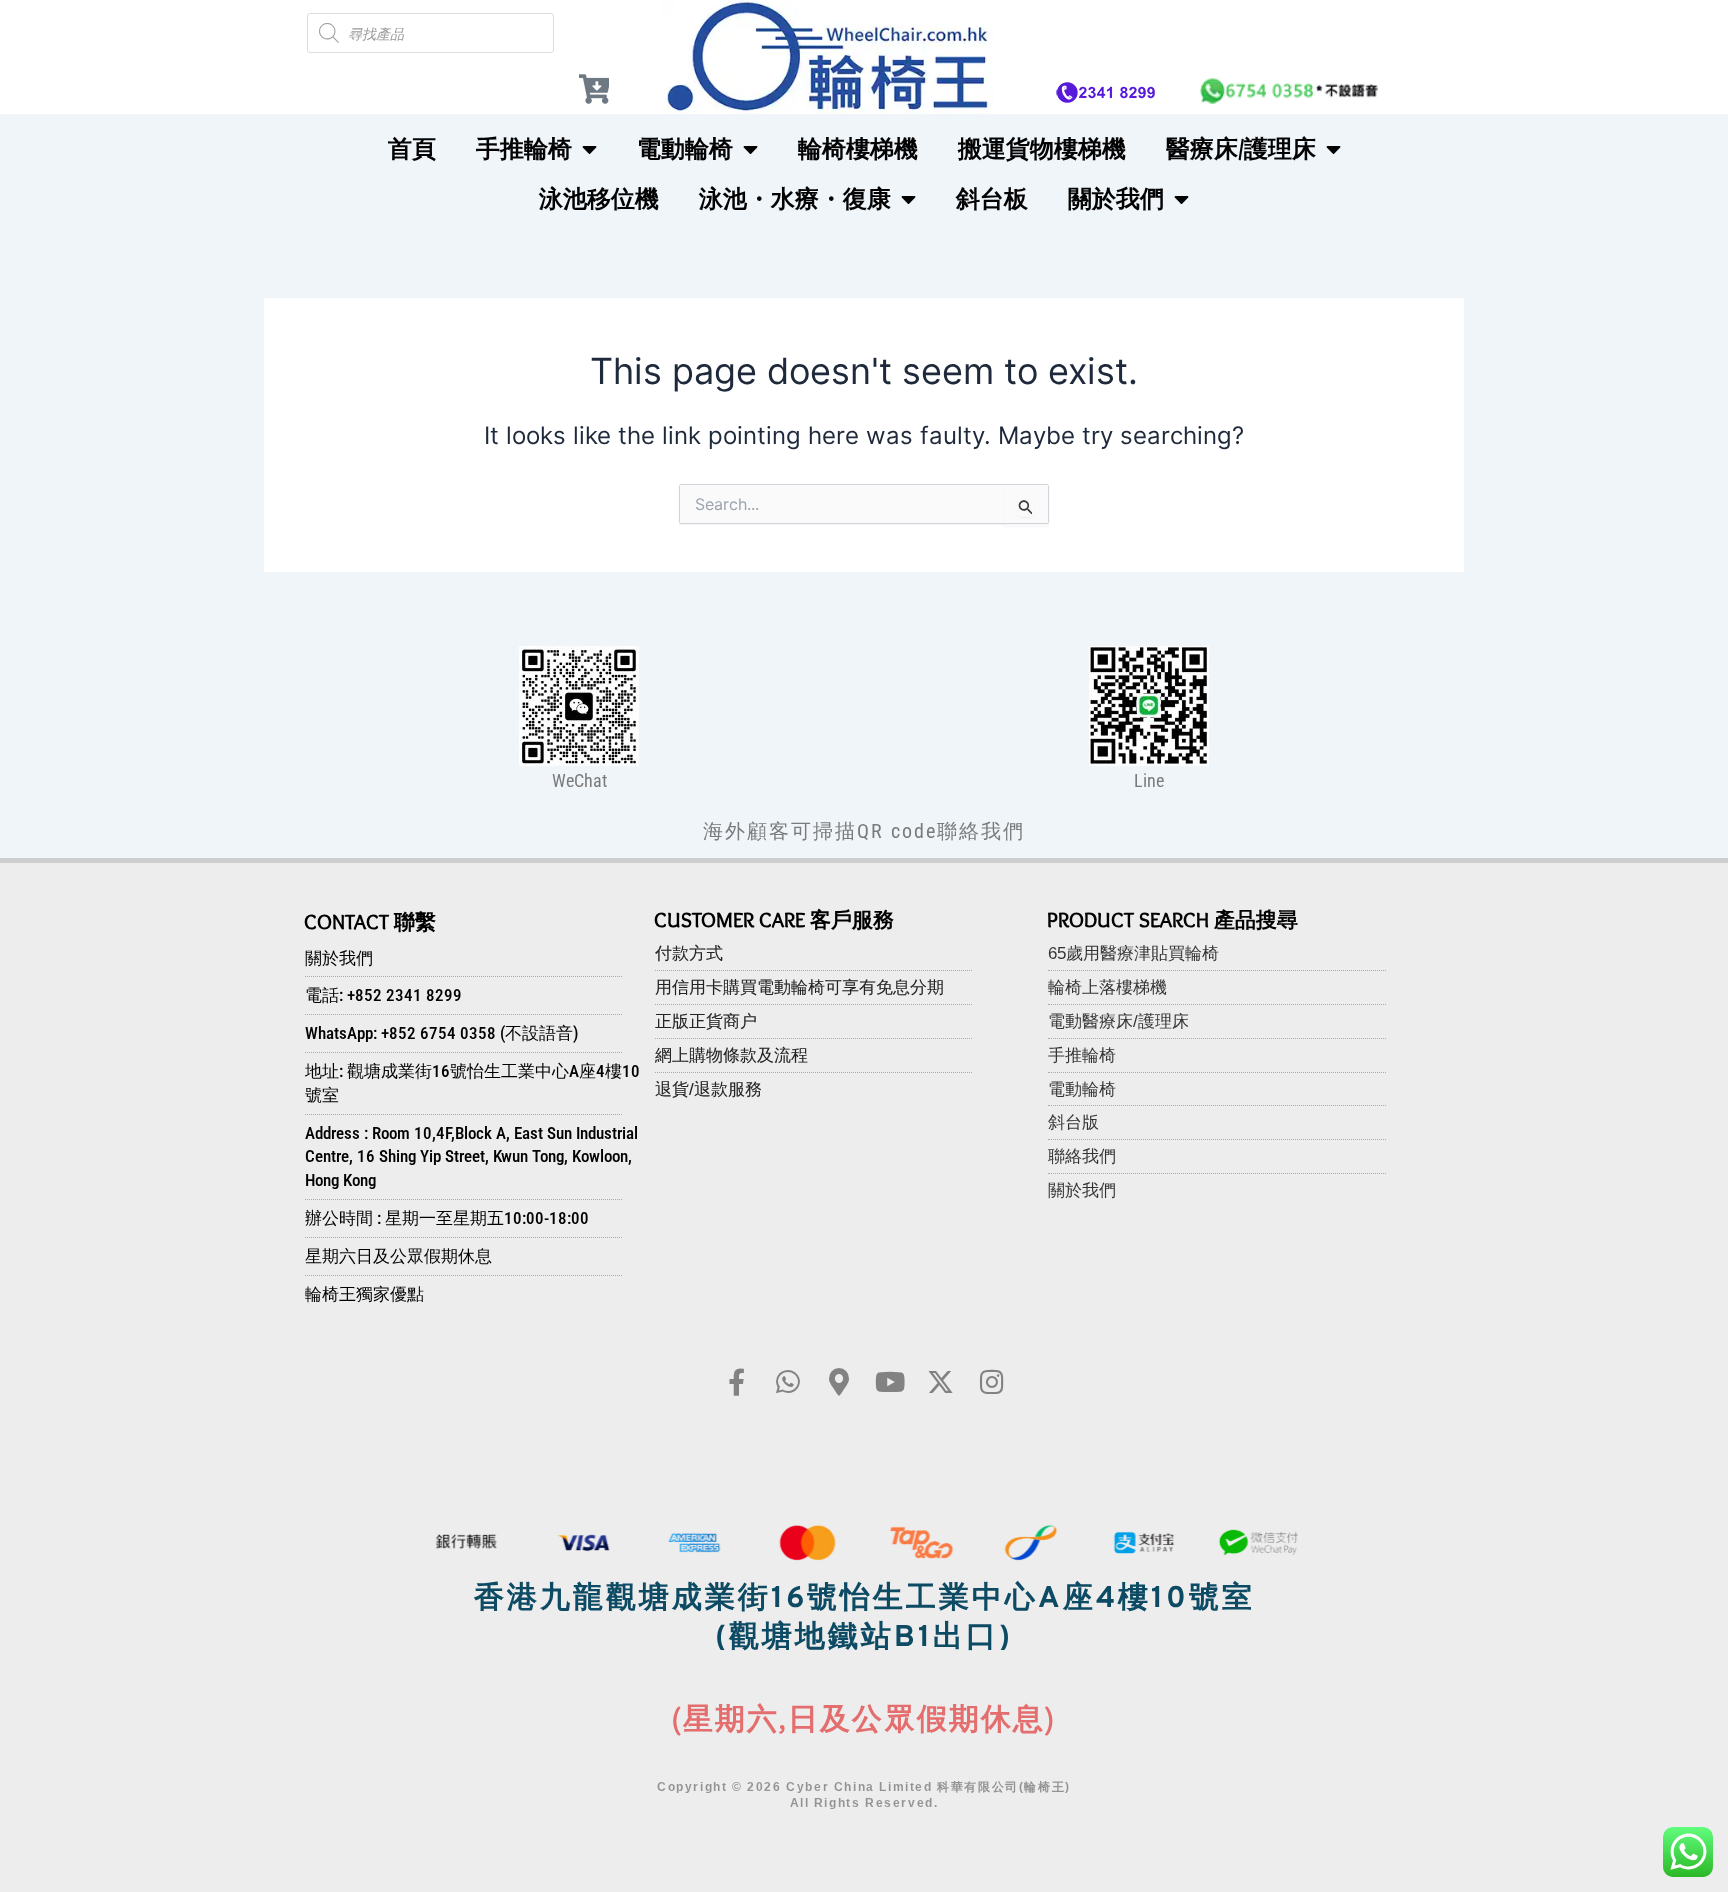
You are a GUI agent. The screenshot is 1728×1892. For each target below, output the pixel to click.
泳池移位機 (599, 198)
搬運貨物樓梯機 (1042, 148)
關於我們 (1116, 198)
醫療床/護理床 (1241, 148)
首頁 (412, 148)
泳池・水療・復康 (795, 198)
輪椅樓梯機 (858, 148)
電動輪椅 (685, 148)
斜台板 (992, 198)
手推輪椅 (524, 148)
